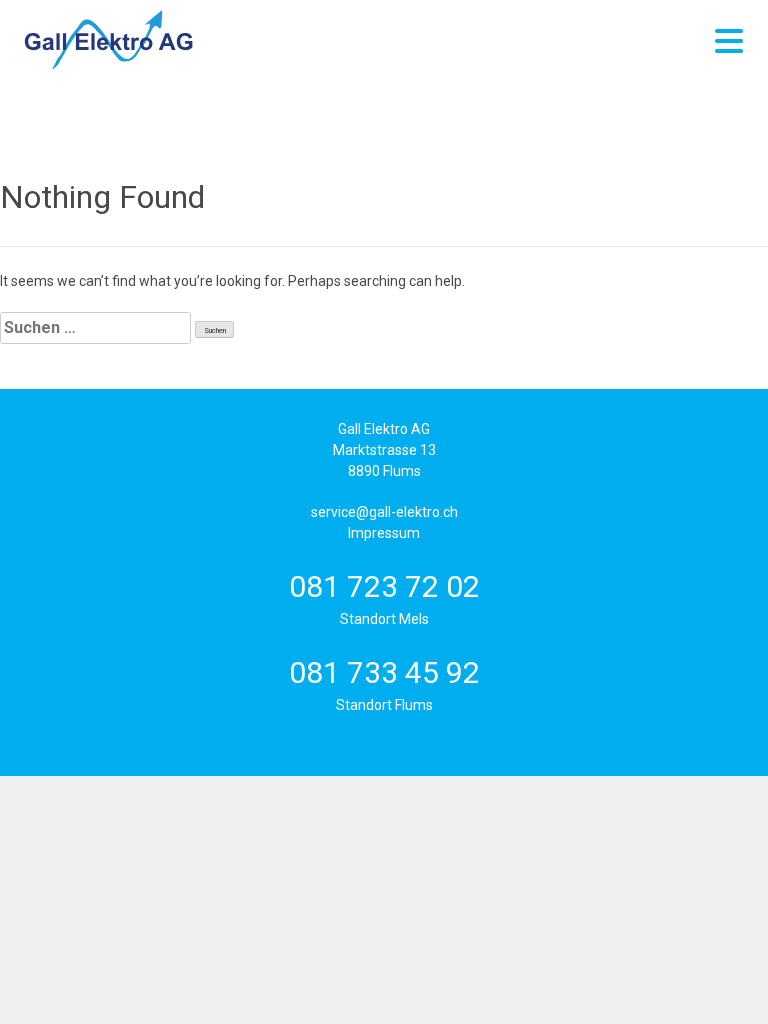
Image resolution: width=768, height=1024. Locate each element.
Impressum (384, 533)
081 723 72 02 (384, 586)
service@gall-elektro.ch (384, 512)
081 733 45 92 (384, 672)
